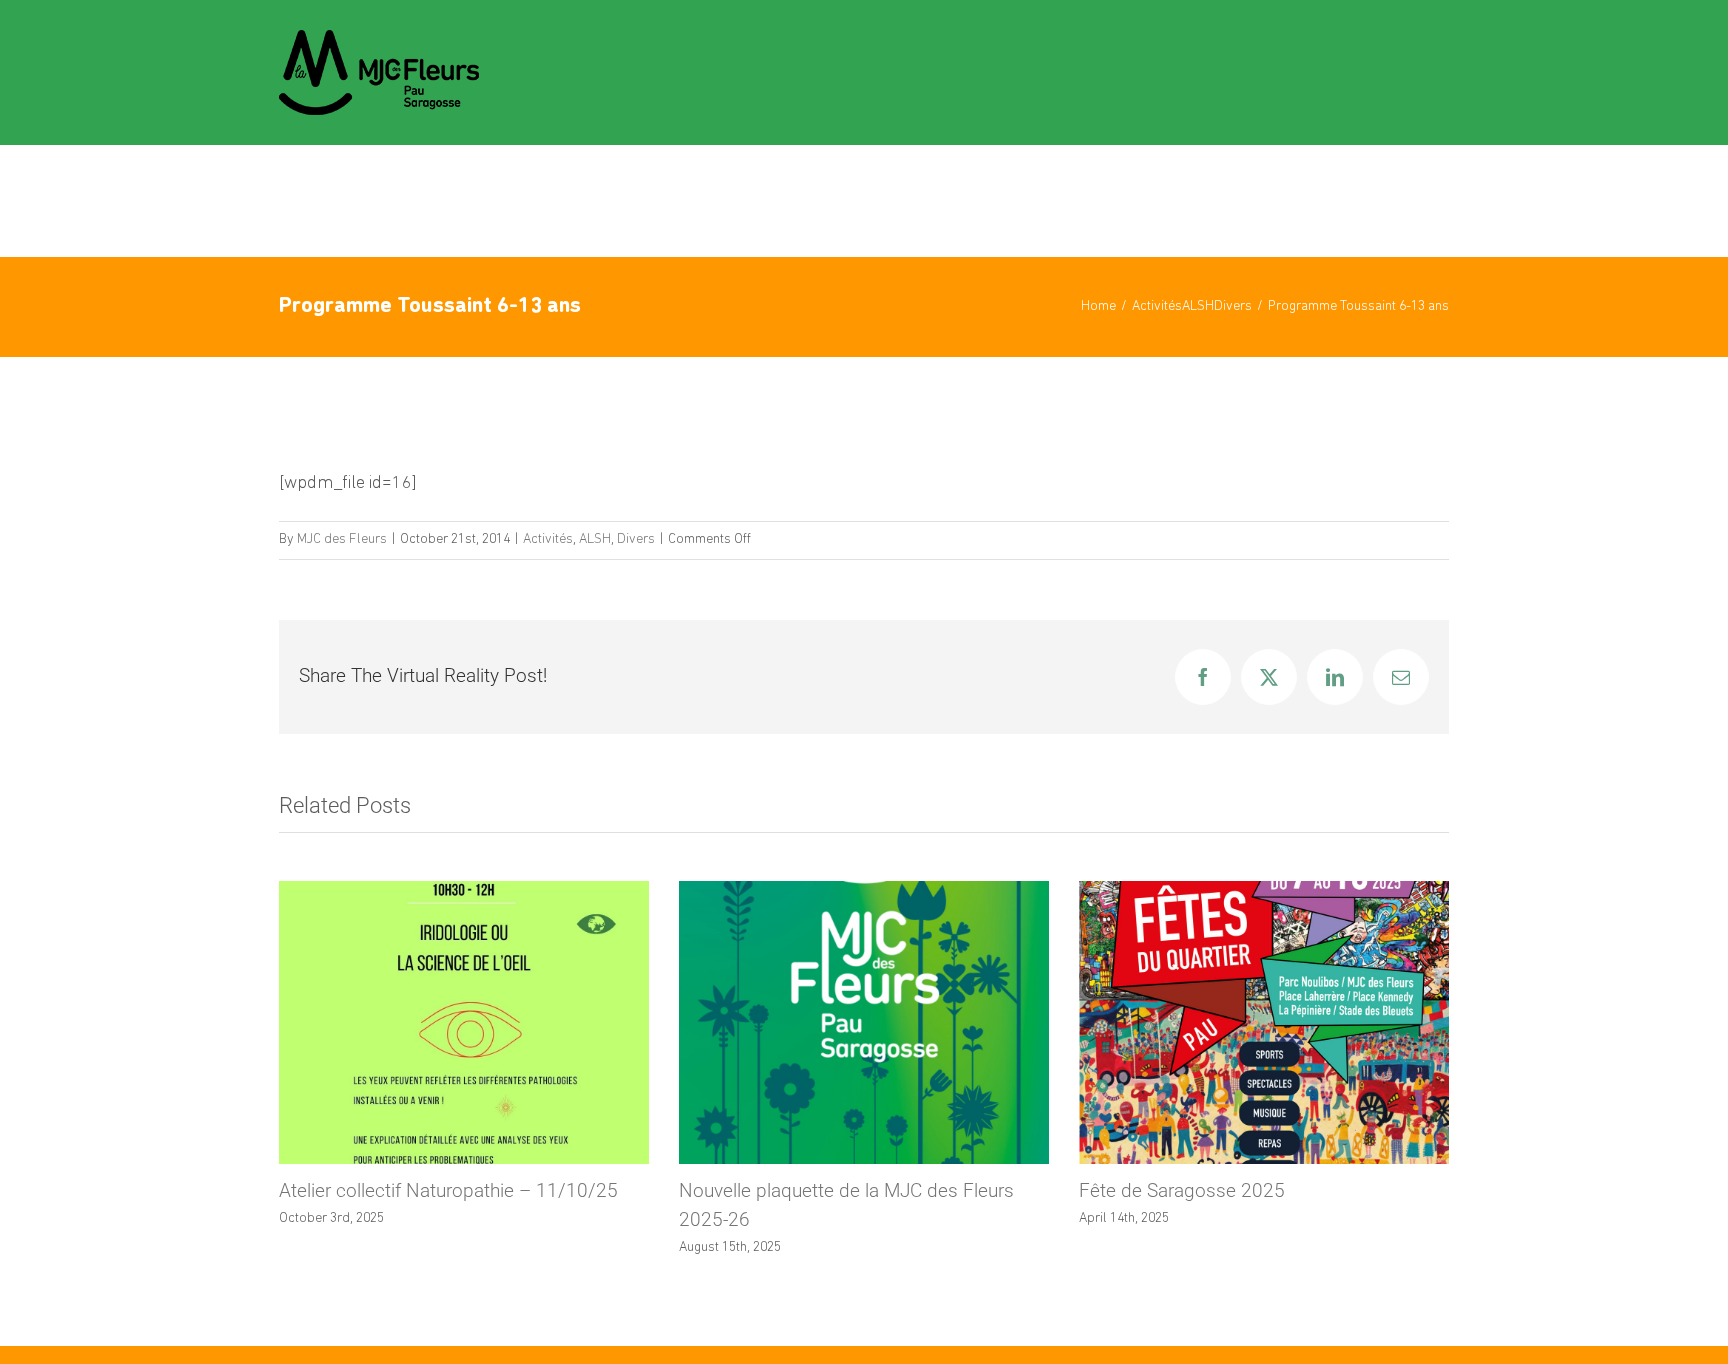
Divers (636, 539)
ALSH (595, 539)
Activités (548, 539)
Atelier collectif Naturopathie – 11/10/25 (448, 1190)
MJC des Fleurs (342, 539)
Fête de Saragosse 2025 (1182, 1190)
